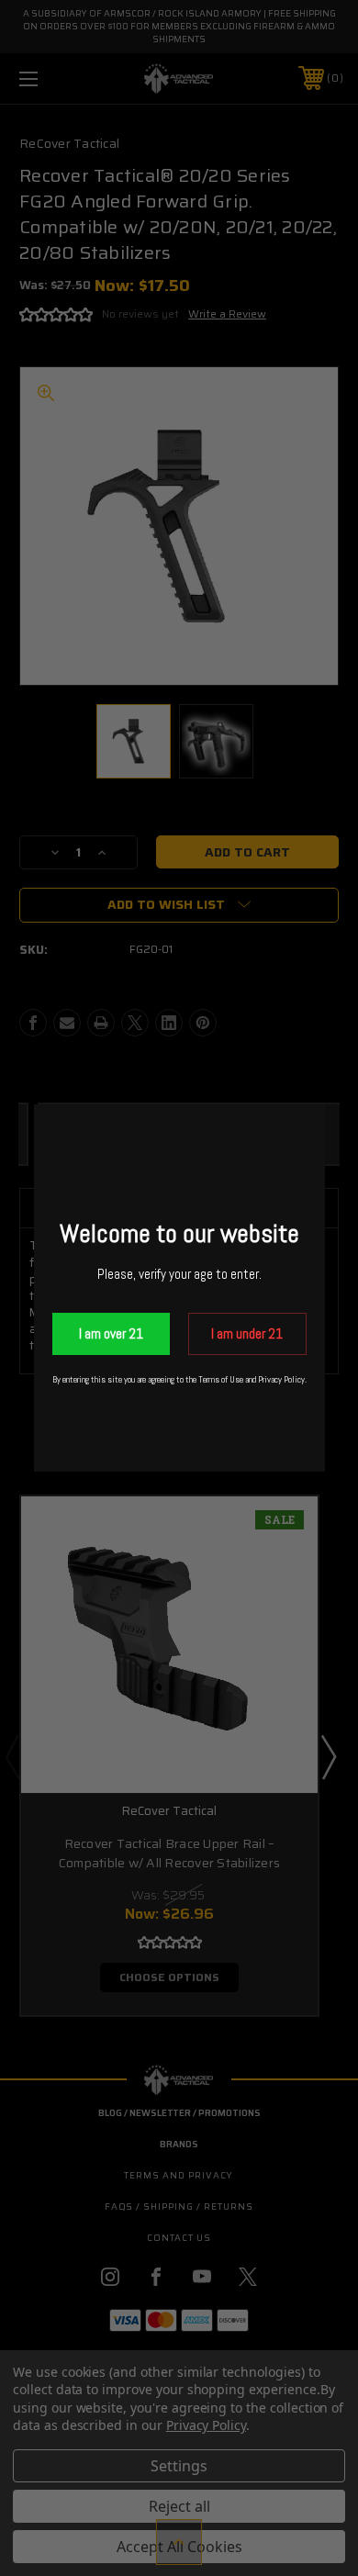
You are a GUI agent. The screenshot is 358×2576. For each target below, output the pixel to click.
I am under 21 (247, 1333)
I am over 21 (111, 1333)
